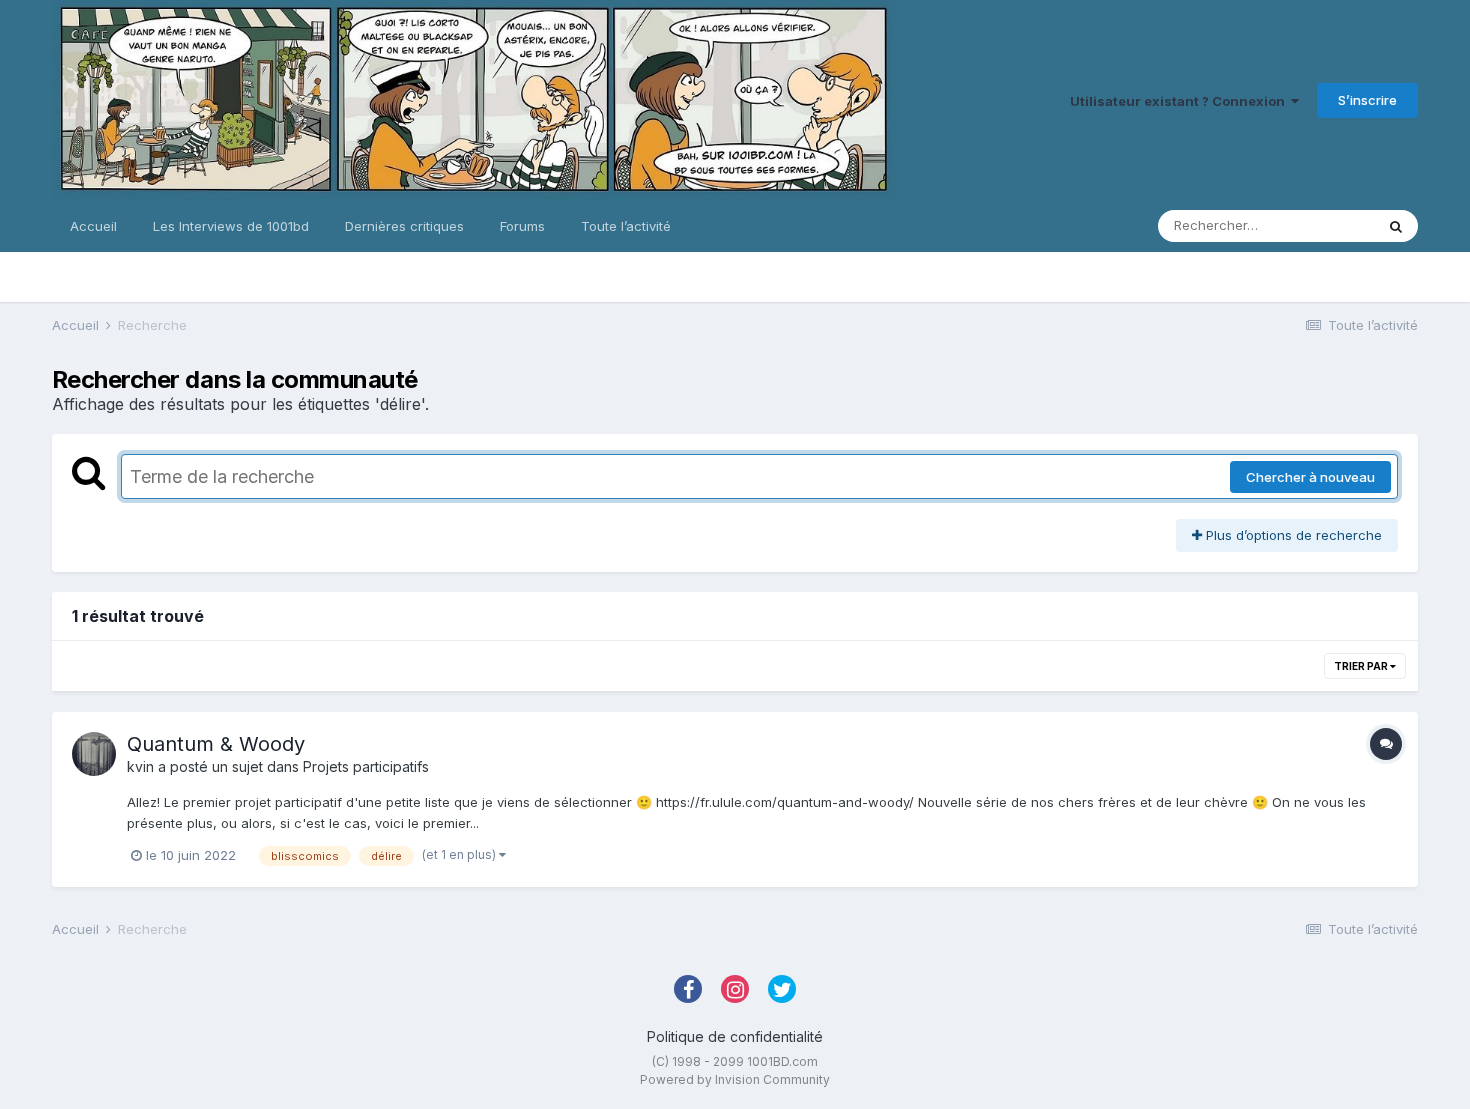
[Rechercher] (1396, 226)
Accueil (93, 226)
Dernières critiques (404, 226)
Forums (522, 226)
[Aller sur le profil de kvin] (94, 754)
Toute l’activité (626, 226)
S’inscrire (1367, 100)
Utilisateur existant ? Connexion (1180, 101)
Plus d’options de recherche (1292, 535)
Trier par (1362, 666)
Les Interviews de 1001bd (231, 226)
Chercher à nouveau (1310, 477)
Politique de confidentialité (735, 1036)
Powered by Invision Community (735, 1079)
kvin (140, 766)
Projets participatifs (366, 766)
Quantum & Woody (216, 744)
